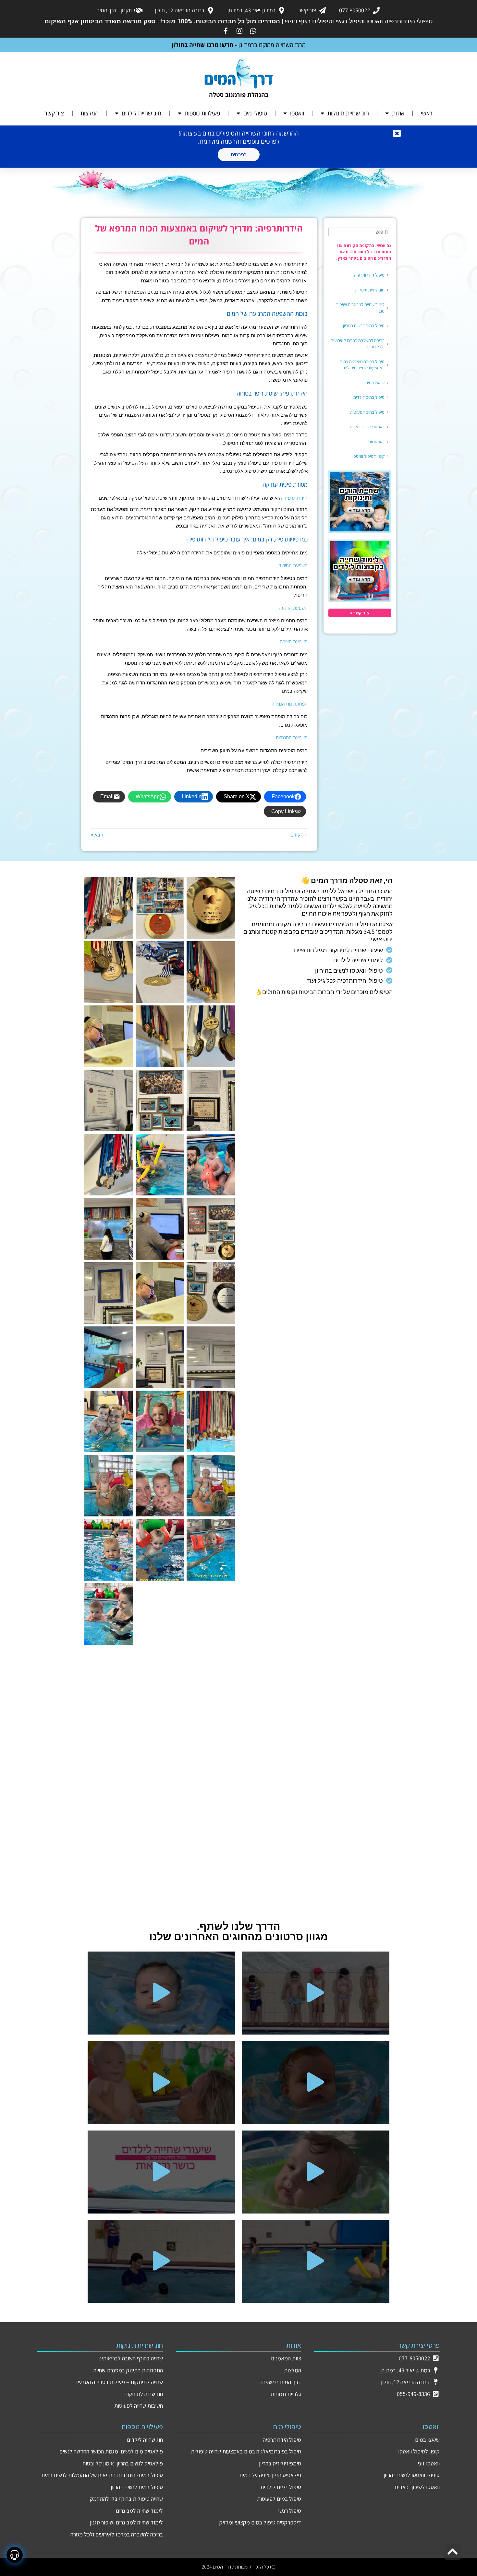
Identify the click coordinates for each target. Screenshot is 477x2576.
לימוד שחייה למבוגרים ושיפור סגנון (360, 308)
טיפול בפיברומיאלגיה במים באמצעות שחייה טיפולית (362, 365)
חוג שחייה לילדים (141, 113)
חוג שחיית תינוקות (348, 113)
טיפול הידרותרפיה (369, 275)
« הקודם (299, 835)
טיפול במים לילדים (369, 397)
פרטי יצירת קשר (419, 2345)
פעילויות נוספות (202, 113)
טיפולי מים (255, 113)
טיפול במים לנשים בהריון (364, 326)
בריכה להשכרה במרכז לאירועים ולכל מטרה (358, 344)
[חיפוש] (334, 235)
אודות (398, 113)
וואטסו (297, 113)
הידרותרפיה (295, 498)
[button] (316, 1993)
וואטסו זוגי (376, 442)
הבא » (97, 835)
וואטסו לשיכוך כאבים (367, 427)
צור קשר (54, 113)
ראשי (427, 113)
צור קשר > (360, 613)
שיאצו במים (375, 383)
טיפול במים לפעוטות (367, 412)
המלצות (90, 113)
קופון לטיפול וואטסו (368, 456)
